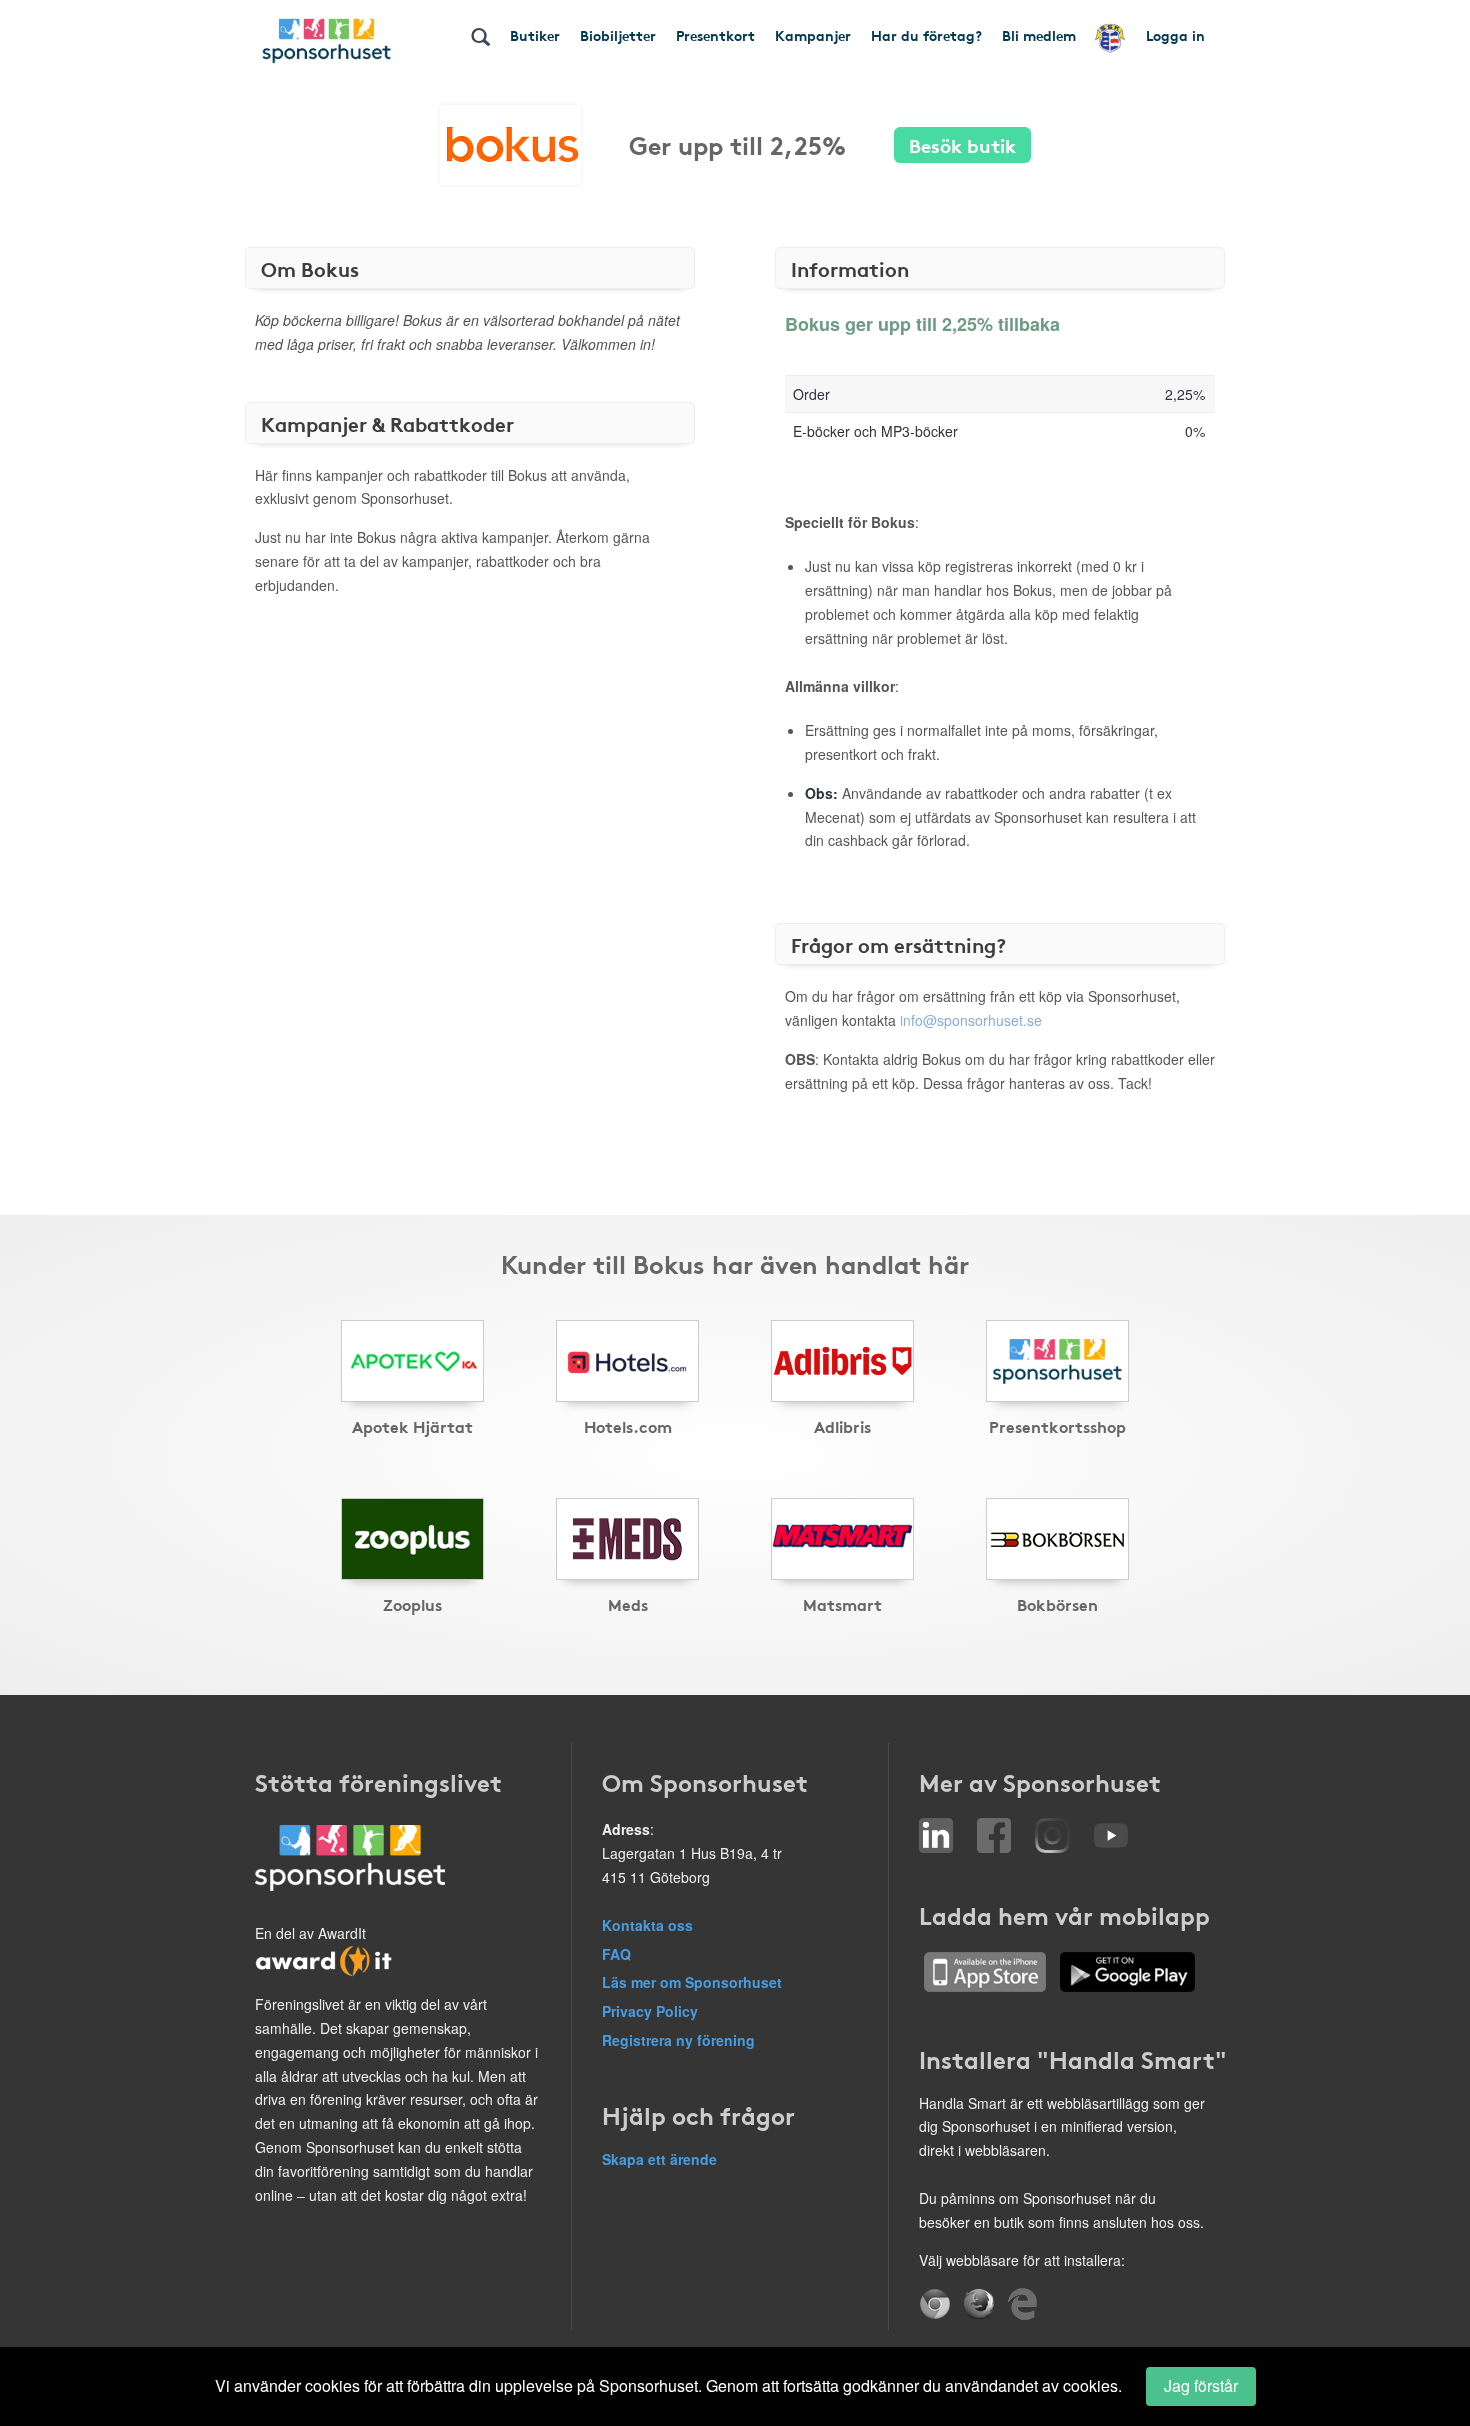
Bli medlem (1039, 35)
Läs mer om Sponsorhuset (692, 1982)
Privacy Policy (650, 2011)
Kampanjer (813, 35)
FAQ (616, 1954)
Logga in (1175, 35)
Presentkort (715, 35)
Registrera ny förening (678, 2040)
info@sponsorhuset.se (971, 1020)
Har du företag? (926, 35)
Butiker (535, 35)
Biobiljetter (618, 35)
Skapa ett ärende (659, 2159)
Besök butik (962, 144)
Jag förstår (1201, 2385)
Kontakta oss (647, 1925)
